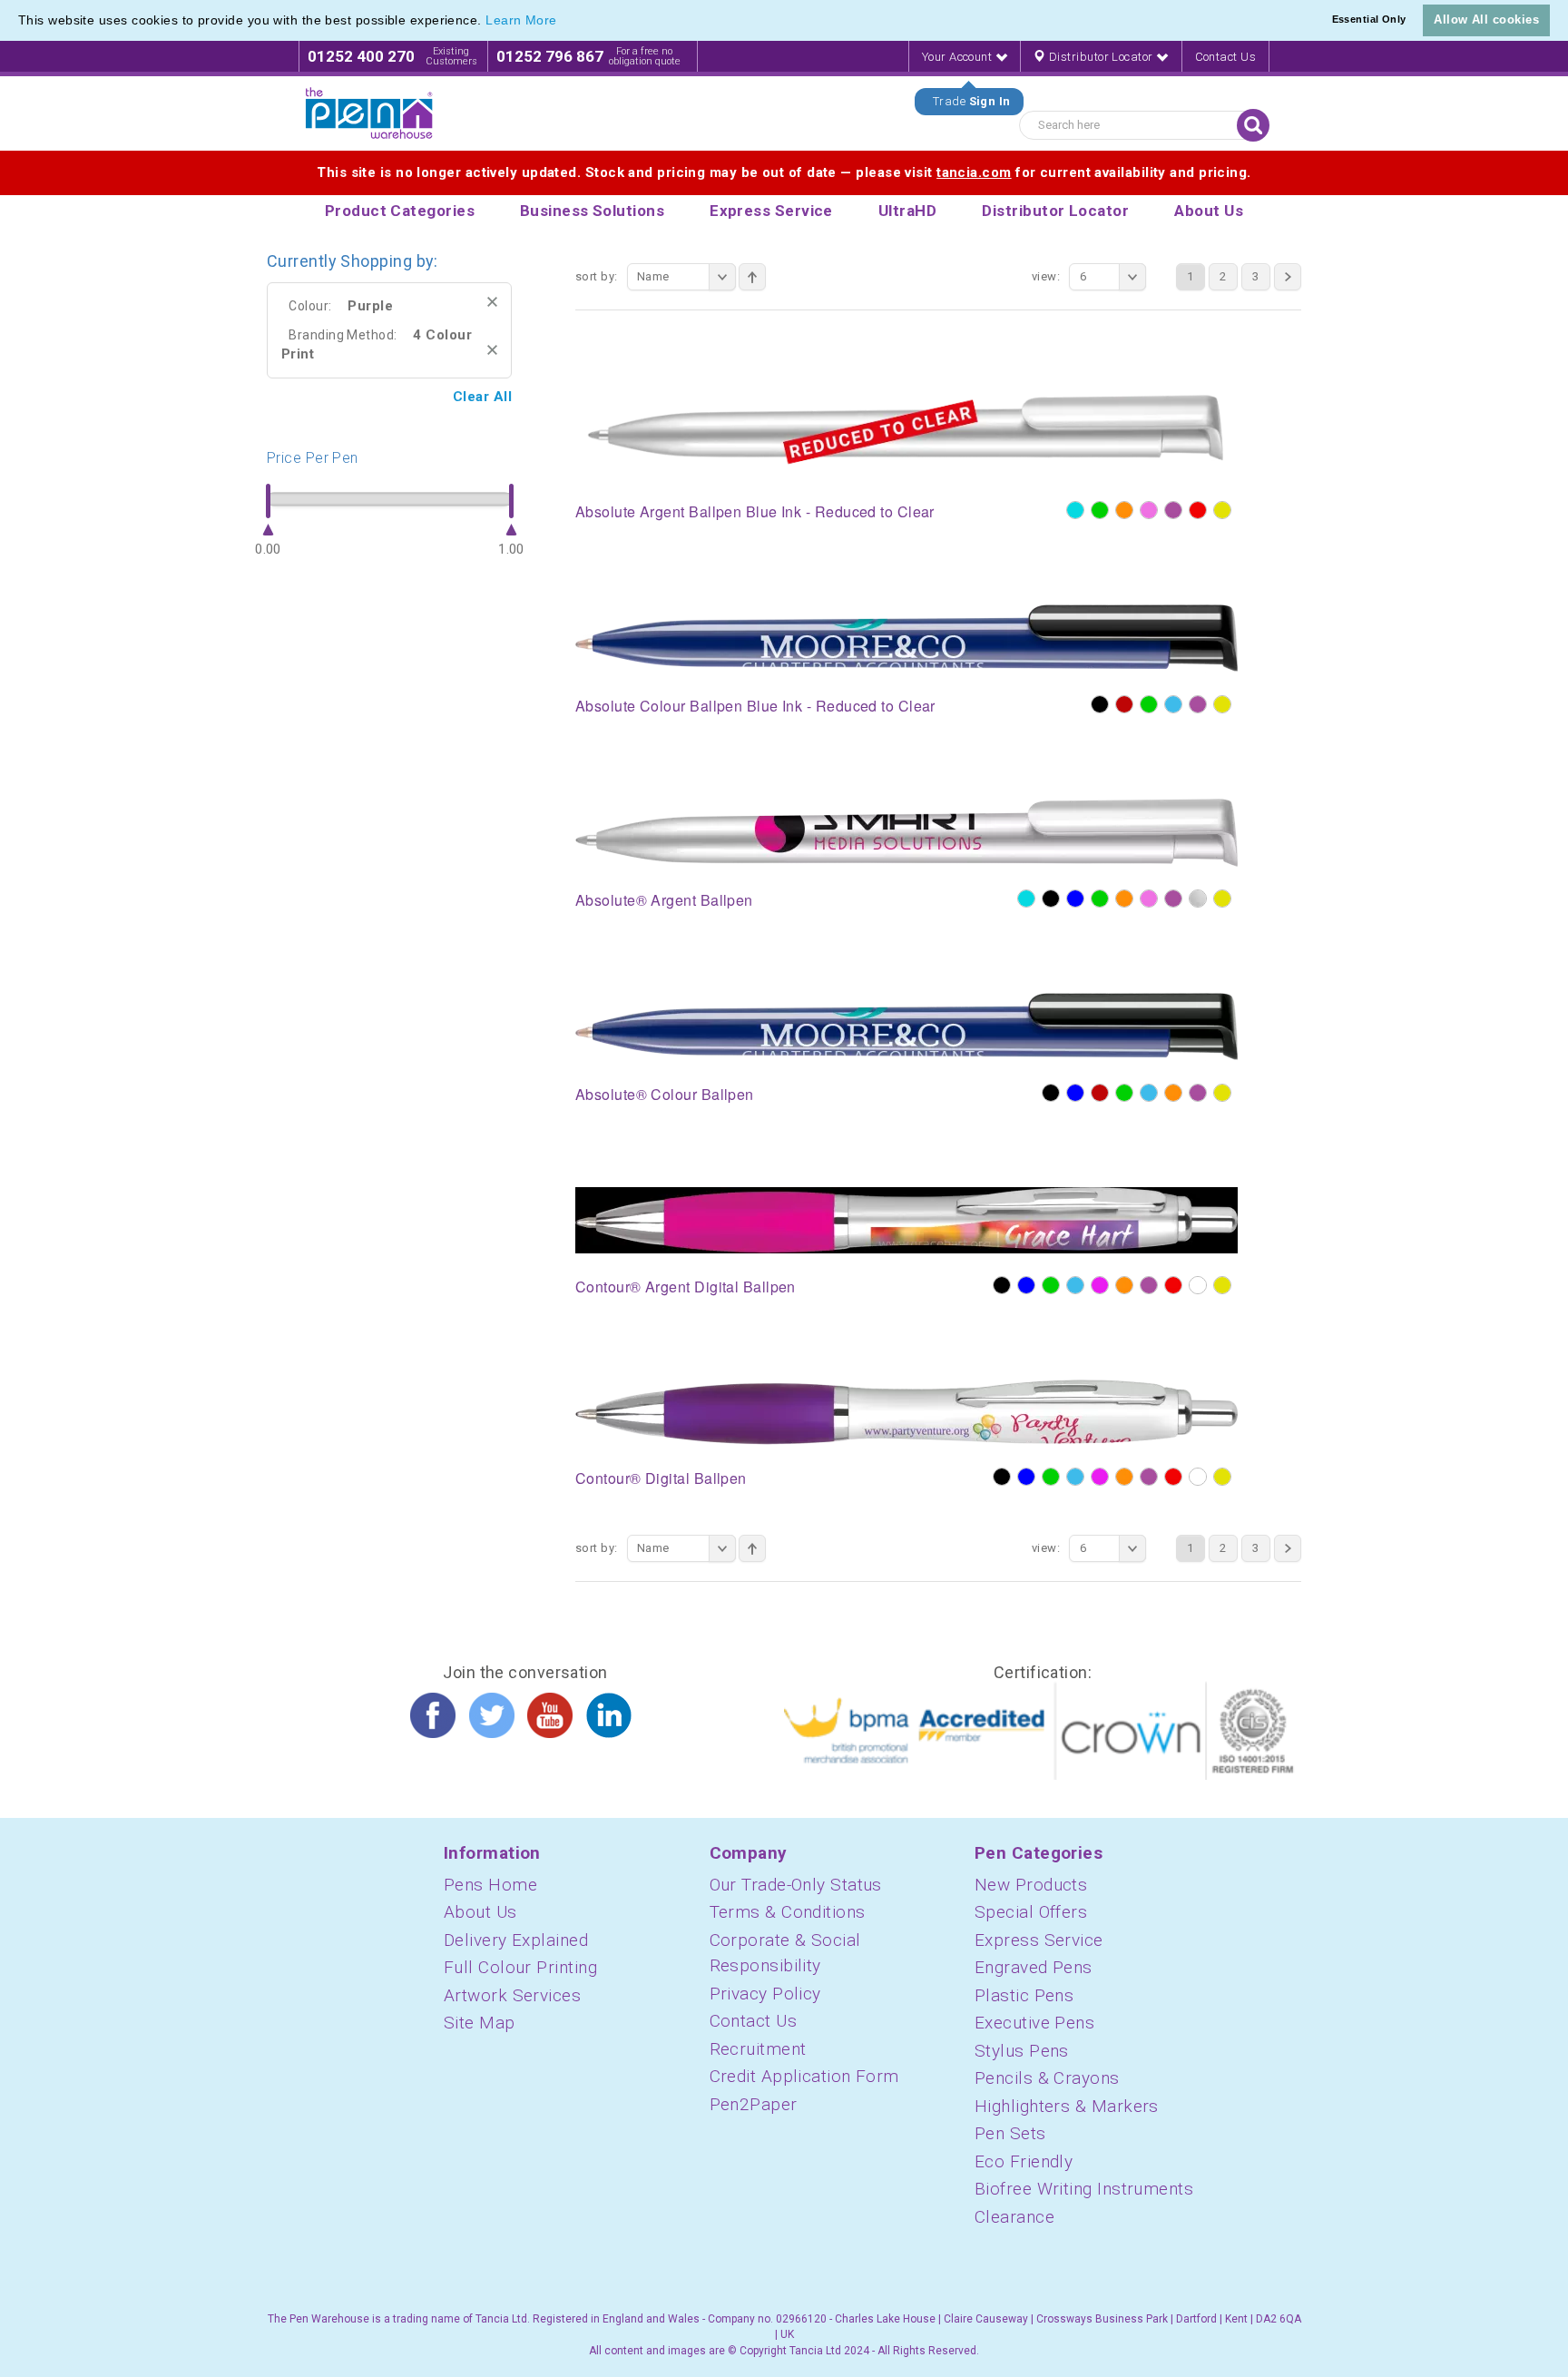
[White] (1198, 1285)
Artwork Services (512, 1995)
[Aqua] (1075, 510)
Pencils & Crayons (1047, 2078)
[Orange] (1124, 510)
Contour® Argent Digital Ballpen (686, 1287)
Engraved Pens (1034, 1967)
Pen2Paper (754, 2104)
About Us (480, 1912)
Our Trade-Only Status (796, 1885)
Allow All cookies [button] (1486, 20)
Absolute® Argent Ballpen (664, 900)
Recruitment (758, 2049)
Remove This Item (492, 302)
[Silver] (1198, 899)
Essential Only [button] (1369, 19)
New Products (1031, 1885)
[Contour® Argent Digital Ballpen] (906, 1220)
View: (1046, 276)
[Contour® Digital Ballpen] (906, 1411)
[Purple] (1173, 510)
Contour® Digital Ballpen (661, 1478)
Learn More (521, 20)
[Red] (1198, 510)
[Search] (1253, 125)
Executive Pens (1034, 2023)
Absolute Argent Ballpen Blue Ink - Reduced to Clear (755, 511)
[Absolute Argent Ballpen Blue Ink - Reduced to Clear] (906, 432)
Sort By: (597, 276)
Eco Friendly (1024, 2161)
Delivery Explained (516, 1940)
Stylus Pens (1022, 2051)
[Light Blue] (1173, 704)
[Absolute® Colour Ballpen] (906, 1026)
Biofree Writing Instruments (1084, 2189)
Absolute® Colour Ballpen (665, 1094)
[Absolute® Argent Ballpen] (906, 832)
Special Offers (1031, 1912)
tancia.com (974, 172)
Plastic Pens (1024, 1995)
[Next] (1288, 277)
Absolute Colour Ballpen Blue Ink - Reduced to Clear (755, 706)
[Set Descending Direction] (752, 277)
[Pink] (1149, 510)
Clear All (482, 397)
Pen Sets (1010, 2133)
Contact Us (1226, 57)
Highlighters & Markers (1067, 2106)
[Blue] (1075, 899)
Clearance (1014, 2217)
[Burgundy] (1124, 704)
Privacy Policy (765, 1994)
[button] (563, 22)
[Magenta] (1100, 1285)
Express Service (1039, 1940)
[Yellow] (1222, 510)
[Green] (1100, 510)
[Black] (1100, 704)
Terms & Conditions (788, 1912)
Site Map (480, 2023)
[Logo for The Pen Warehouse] (369, 113)
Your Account (959, 57)
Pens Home (490, 1885)
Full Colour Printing (520, 1967)
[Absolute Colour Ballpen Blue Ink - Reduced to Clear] (906, 638)
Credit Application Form (804, 2076)
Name (653, 276)
